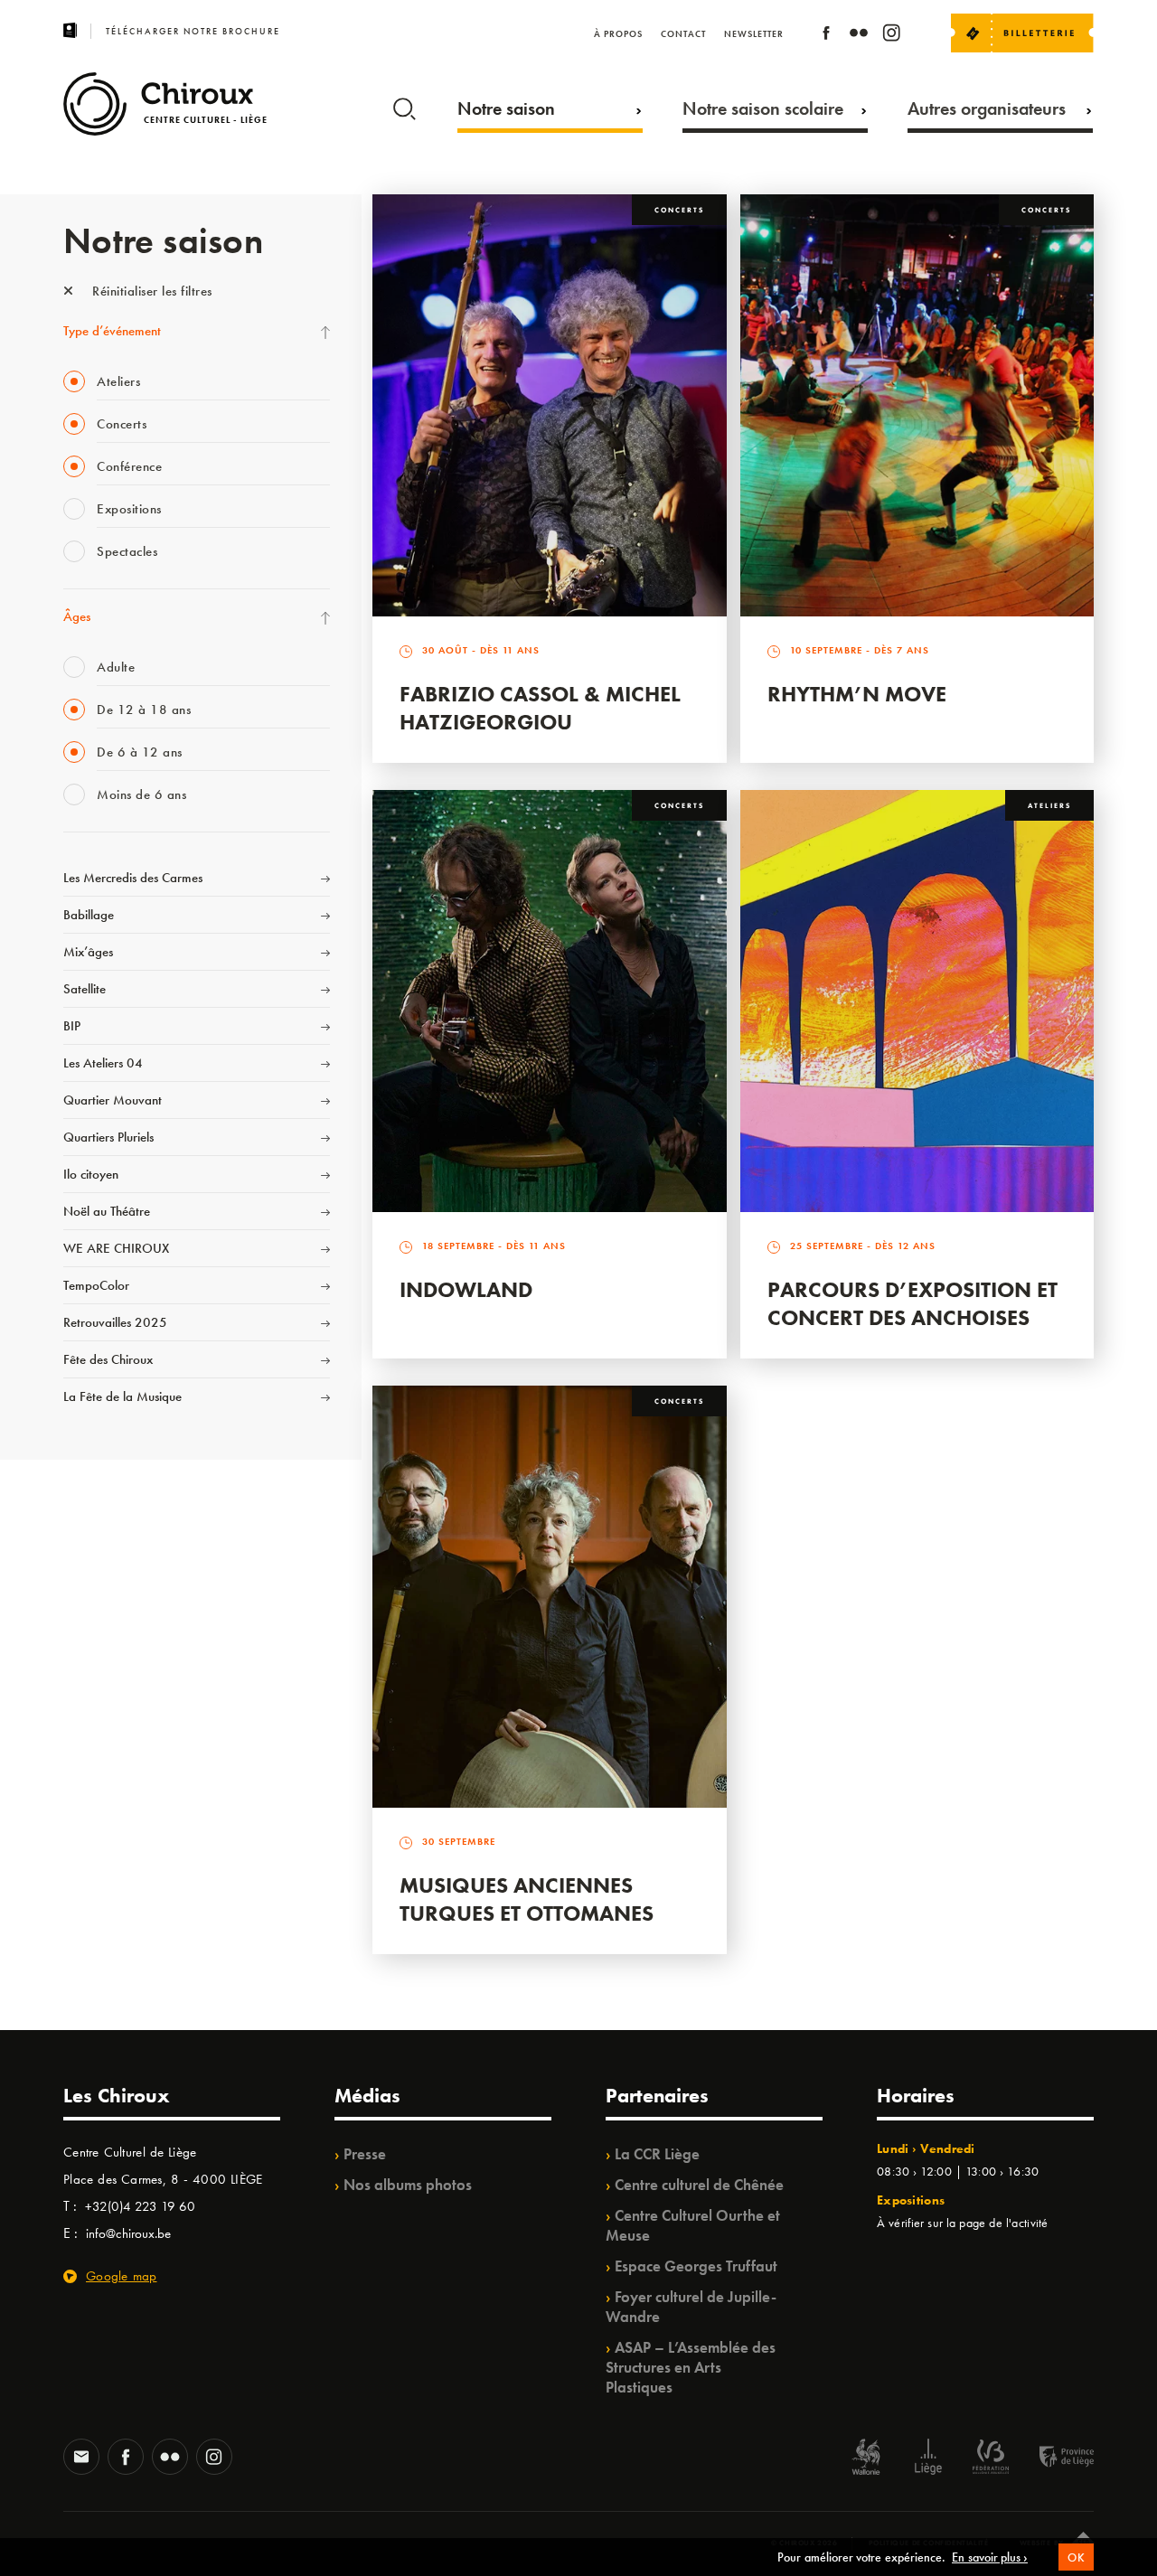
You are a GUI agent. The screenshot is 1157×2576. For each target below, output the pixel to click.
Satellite (85, 989)
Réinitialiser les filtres (151, 291)
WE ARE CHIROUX (116, 1248)
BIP (72, 1026)
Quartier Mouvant (113, 1100)
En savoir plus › (990, 2557)
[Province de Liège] (1053, 2459)
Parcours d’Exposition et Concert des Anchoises (912, 1303)
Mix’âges (88, 952)
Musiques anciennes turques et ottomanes (527, 1899)
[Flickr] (859, 36)
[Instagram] (891, 36)
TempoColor (96, 1285)
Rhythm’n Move (857, 694)
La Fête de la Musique (122, 1396)
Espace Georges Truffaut (696, 2266)
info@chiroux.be (128, 2233)
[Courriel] (81, 2458)
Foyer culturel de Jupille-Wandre (691, 2307)
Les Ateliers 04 (103, 1063)
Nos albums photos (408, 2185)
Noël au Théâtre (107, 1211)
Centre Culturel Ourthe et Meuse (693, 2225)
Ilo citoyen (91, 1174)
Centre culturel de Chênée (699, 2185)
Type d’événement (112, 331)
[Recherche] (404, 105)
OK (1076, 2557)
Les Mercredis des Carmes (133, 878)
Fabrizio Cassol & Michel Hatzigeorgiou (540, 708)
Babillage (89, 915)
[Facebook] (826, 36)
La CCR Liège (657, 2154)
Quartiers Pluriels (108, 1137)
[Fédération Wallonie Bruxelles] (991, 2459)
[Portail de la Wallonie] (866, 2459)
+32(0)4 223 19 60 (140, 2206)
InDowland (466, 1289)
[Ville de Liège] (928, 2459)
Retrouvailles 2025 (115, 1322)
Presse (365, 2154)
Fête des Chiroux (108, 1359)
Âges (77, 616)
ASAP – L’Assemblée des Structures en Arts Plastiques (691, 2367)
